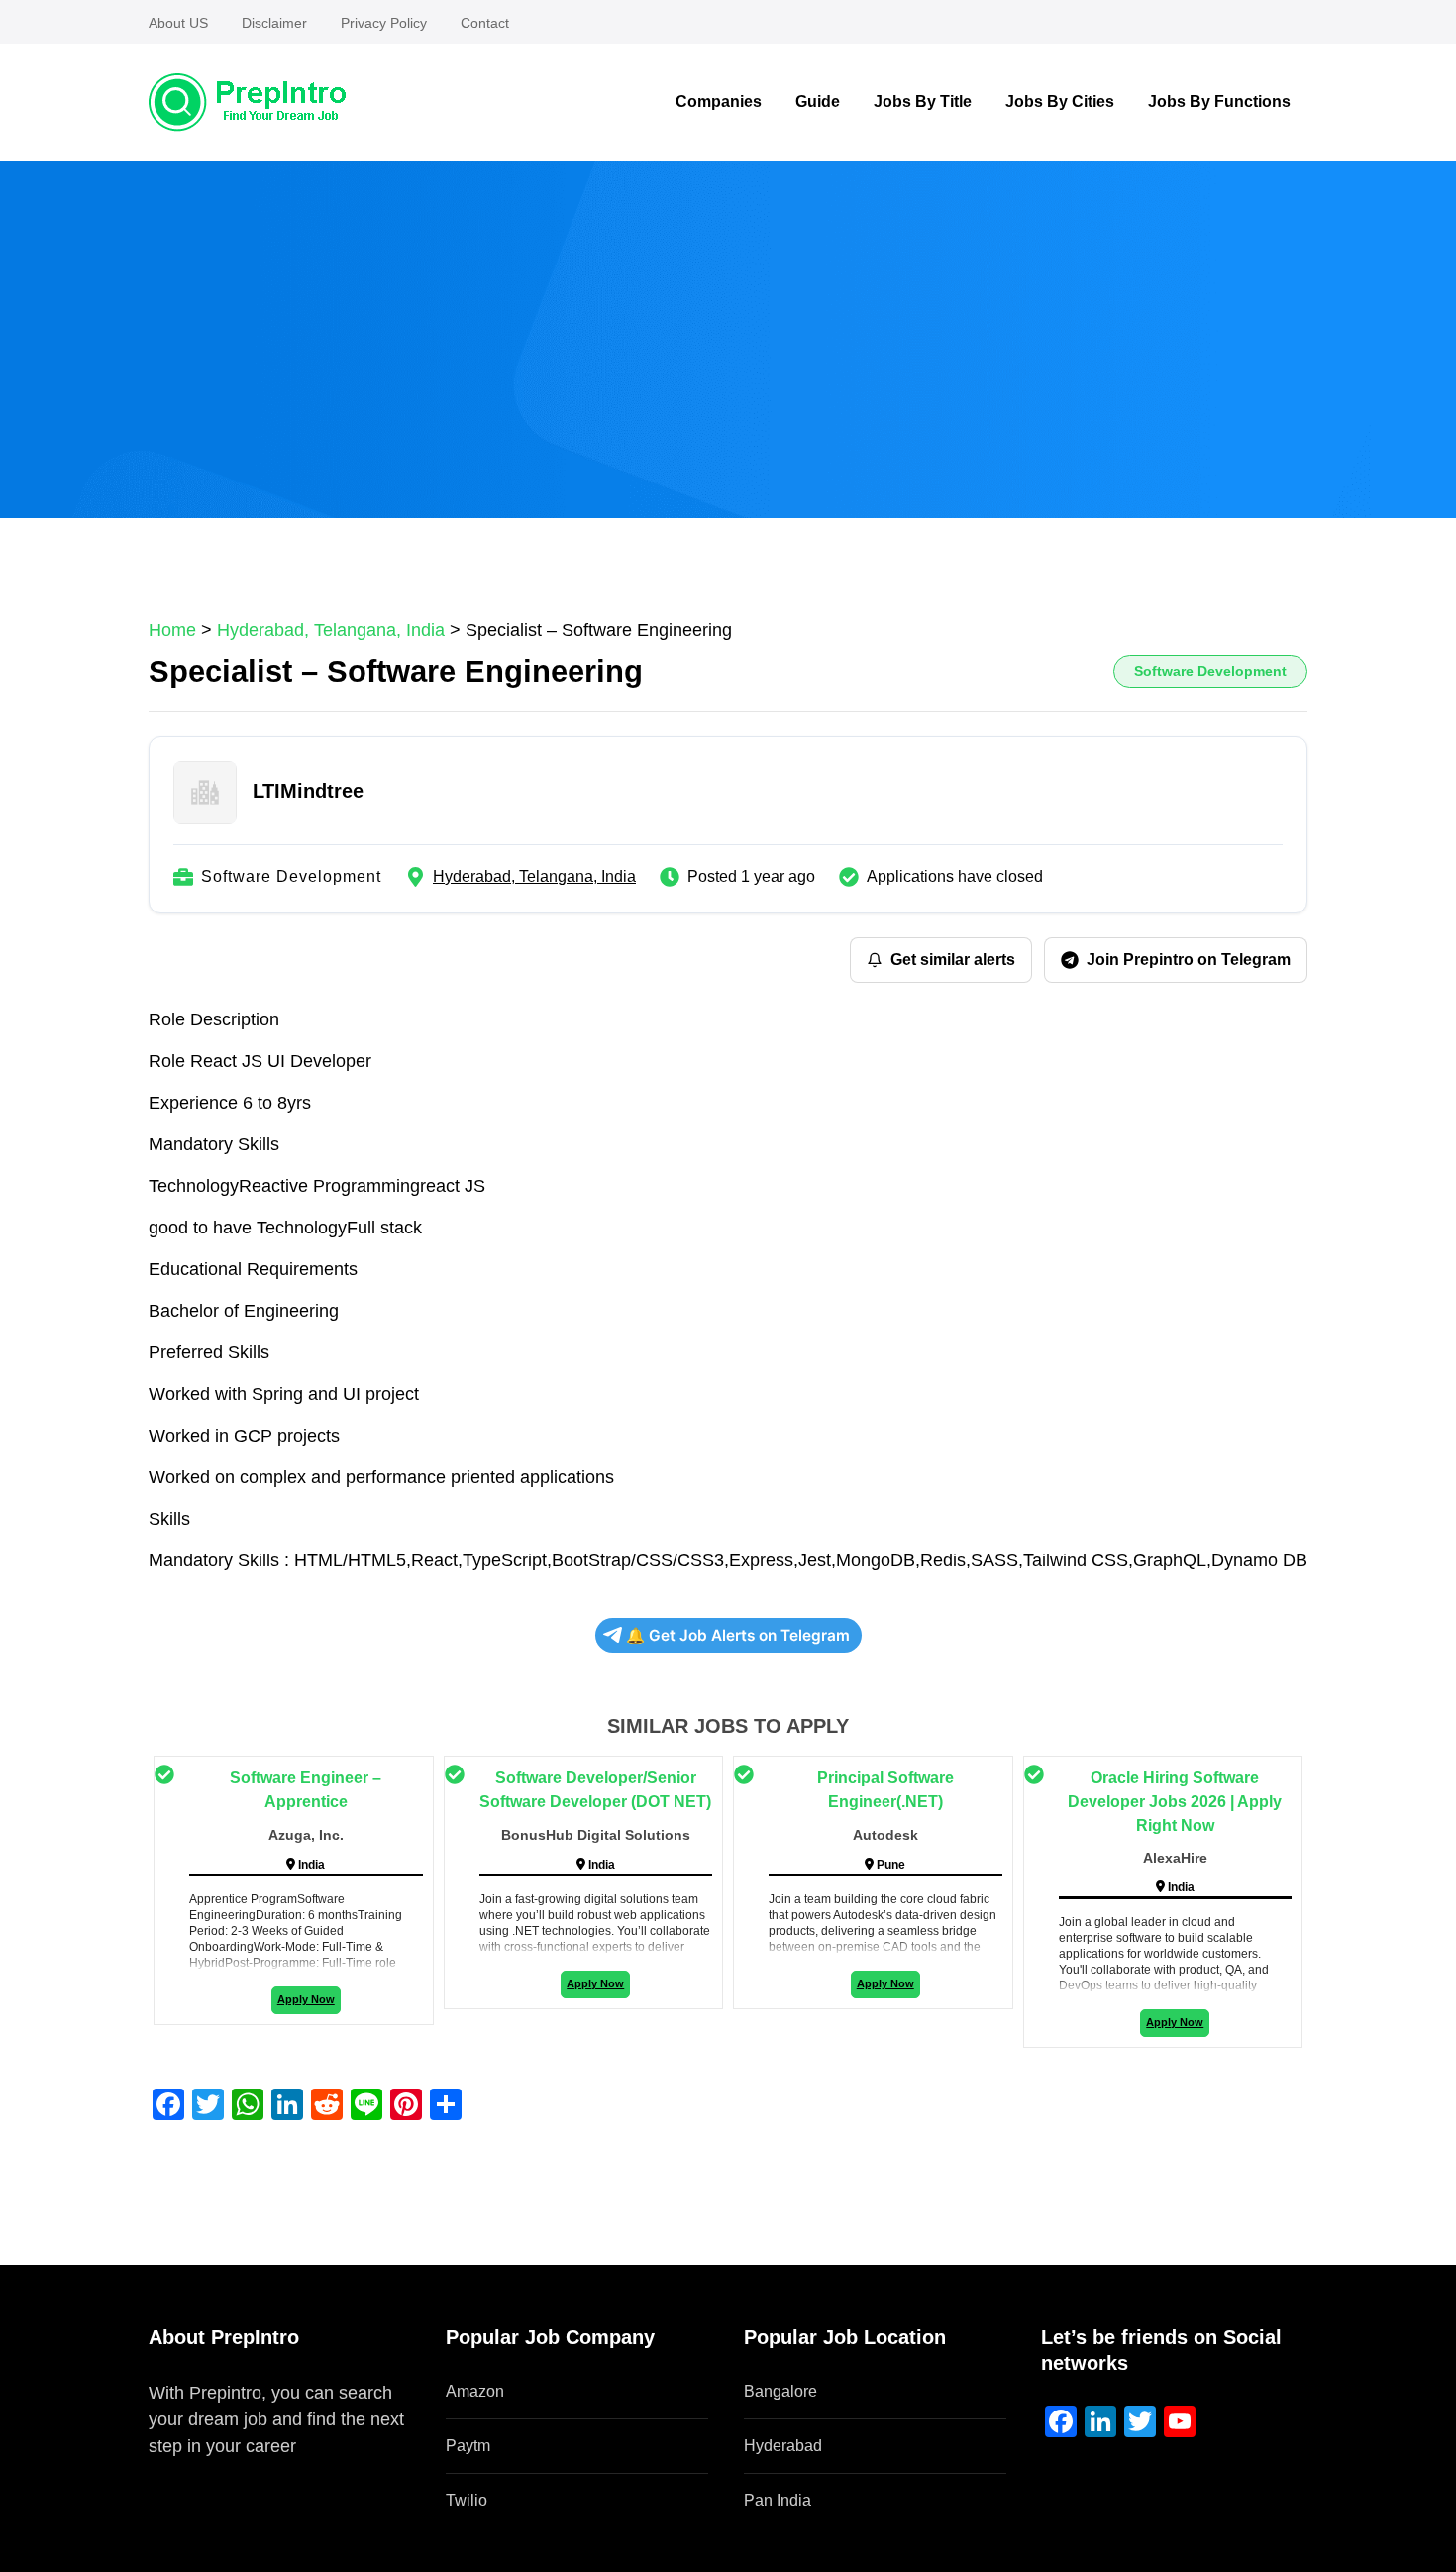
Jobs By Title (923, 102)
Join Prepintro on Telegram (1189, 960)
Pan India (778, 2500)
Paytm (468, 2446)
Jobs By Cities (1060, 102)
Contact (485, 23)
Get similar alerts (953, 960)
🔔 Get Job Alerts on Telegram (738, 1635)
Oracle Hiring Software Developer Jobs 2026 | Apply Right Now (1175, 1802)
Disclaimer (274, 23)
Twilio (467, 2500)
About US (178, 23)
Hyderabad (783, 2446)
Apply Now (306, 1999)
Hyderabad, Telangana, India (534, 876)
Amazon (475, 2391)
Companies (719, 102)
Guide (818, 102)
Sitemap (181, 2473)
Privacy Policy (384, 23)
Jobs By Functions (1219, 102)
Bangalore (780, 2391)
